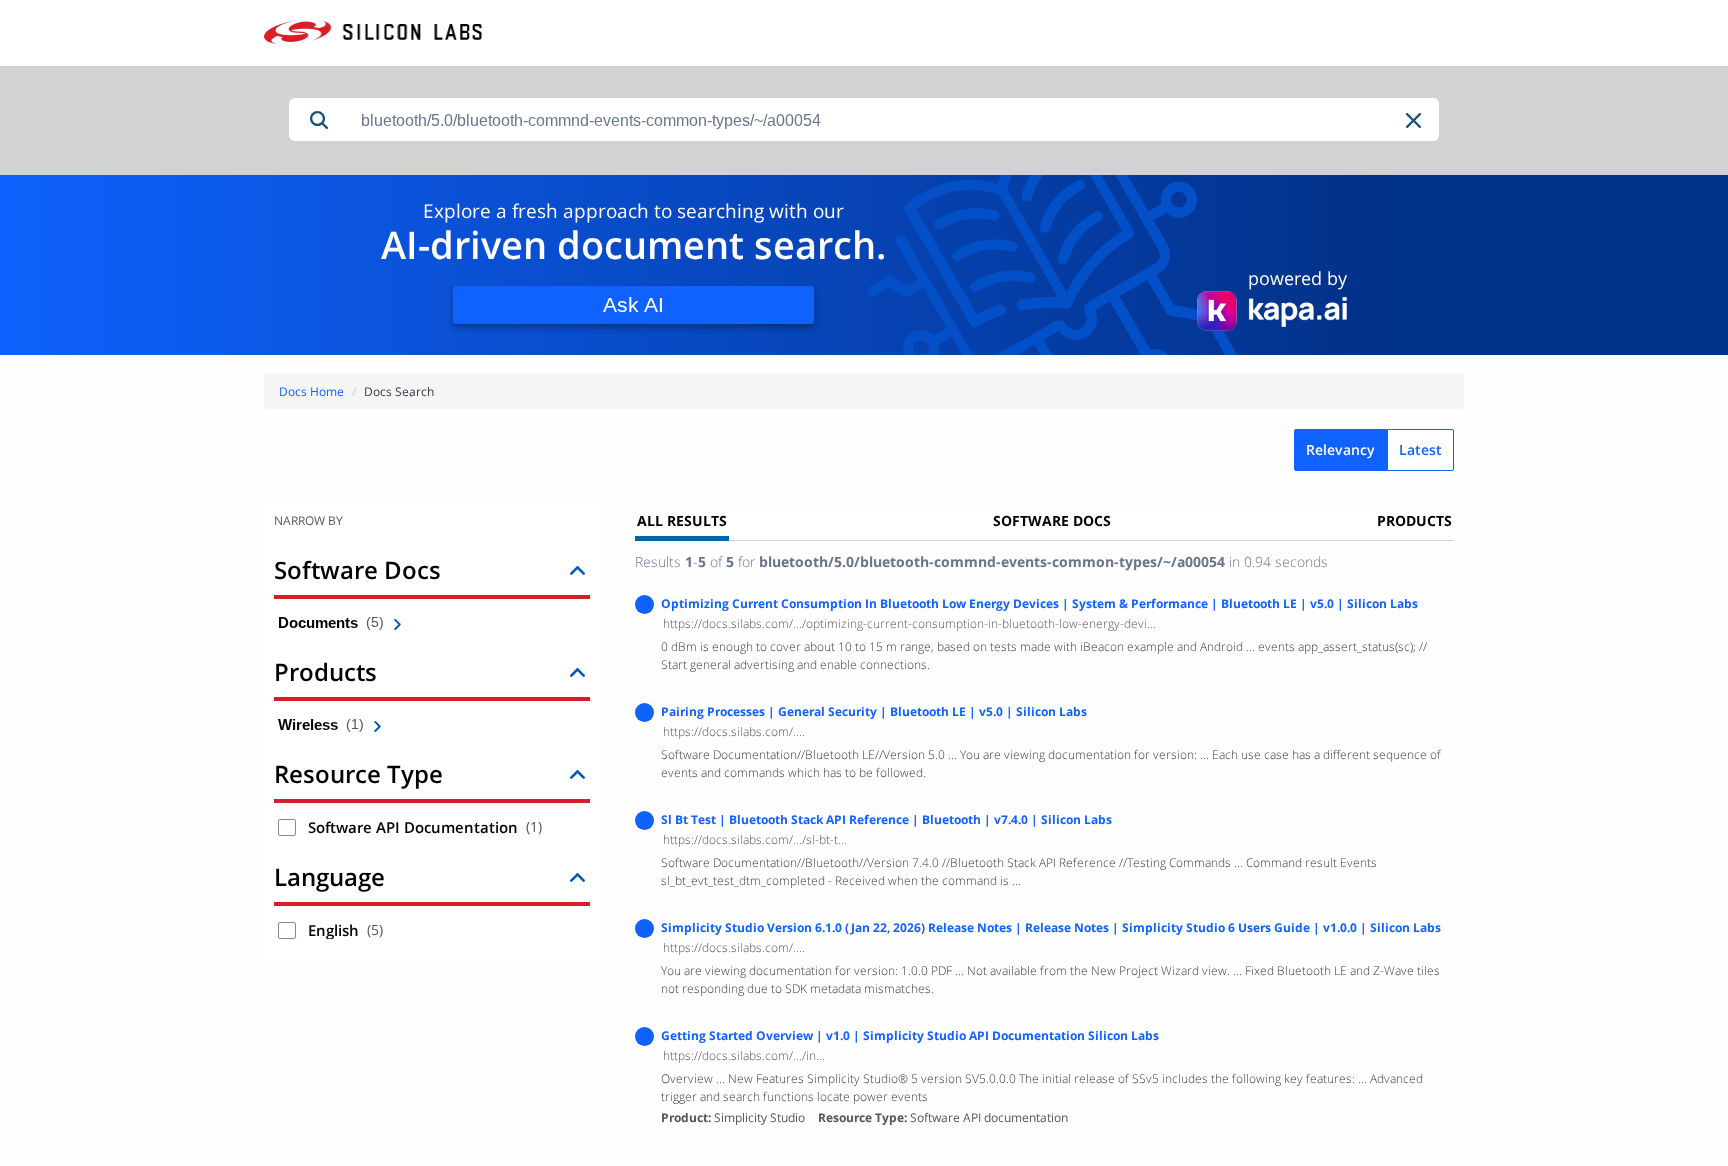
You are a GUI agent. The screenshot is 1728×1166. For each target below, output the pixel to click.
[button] (1415, 120)
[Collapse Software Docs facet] (577, 569)
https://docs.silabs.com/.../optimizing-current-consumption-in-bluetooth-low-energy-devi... (909, 623)
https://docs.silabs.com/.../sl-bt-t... (755, 839)
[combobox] (894, 120)
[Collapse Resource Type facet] (577, 773)
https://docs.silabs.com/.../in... (744, 1055)
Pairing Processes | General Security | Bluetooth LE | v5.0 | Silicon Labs (874, 711)
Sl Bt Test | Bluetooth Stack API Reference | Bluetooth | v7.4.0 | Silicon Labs (886, 819)
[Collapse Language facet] (577, 876)
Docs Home (311, 391)
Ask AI (633, 304)
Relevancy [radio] (1340, 449)
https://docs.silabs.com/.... (734, 731)
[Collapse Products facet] (577, 671)
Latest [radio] (1420, 449)
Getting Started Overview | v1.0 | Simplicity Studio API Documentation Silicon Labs (910, 1035)
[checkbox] (287, 827)
